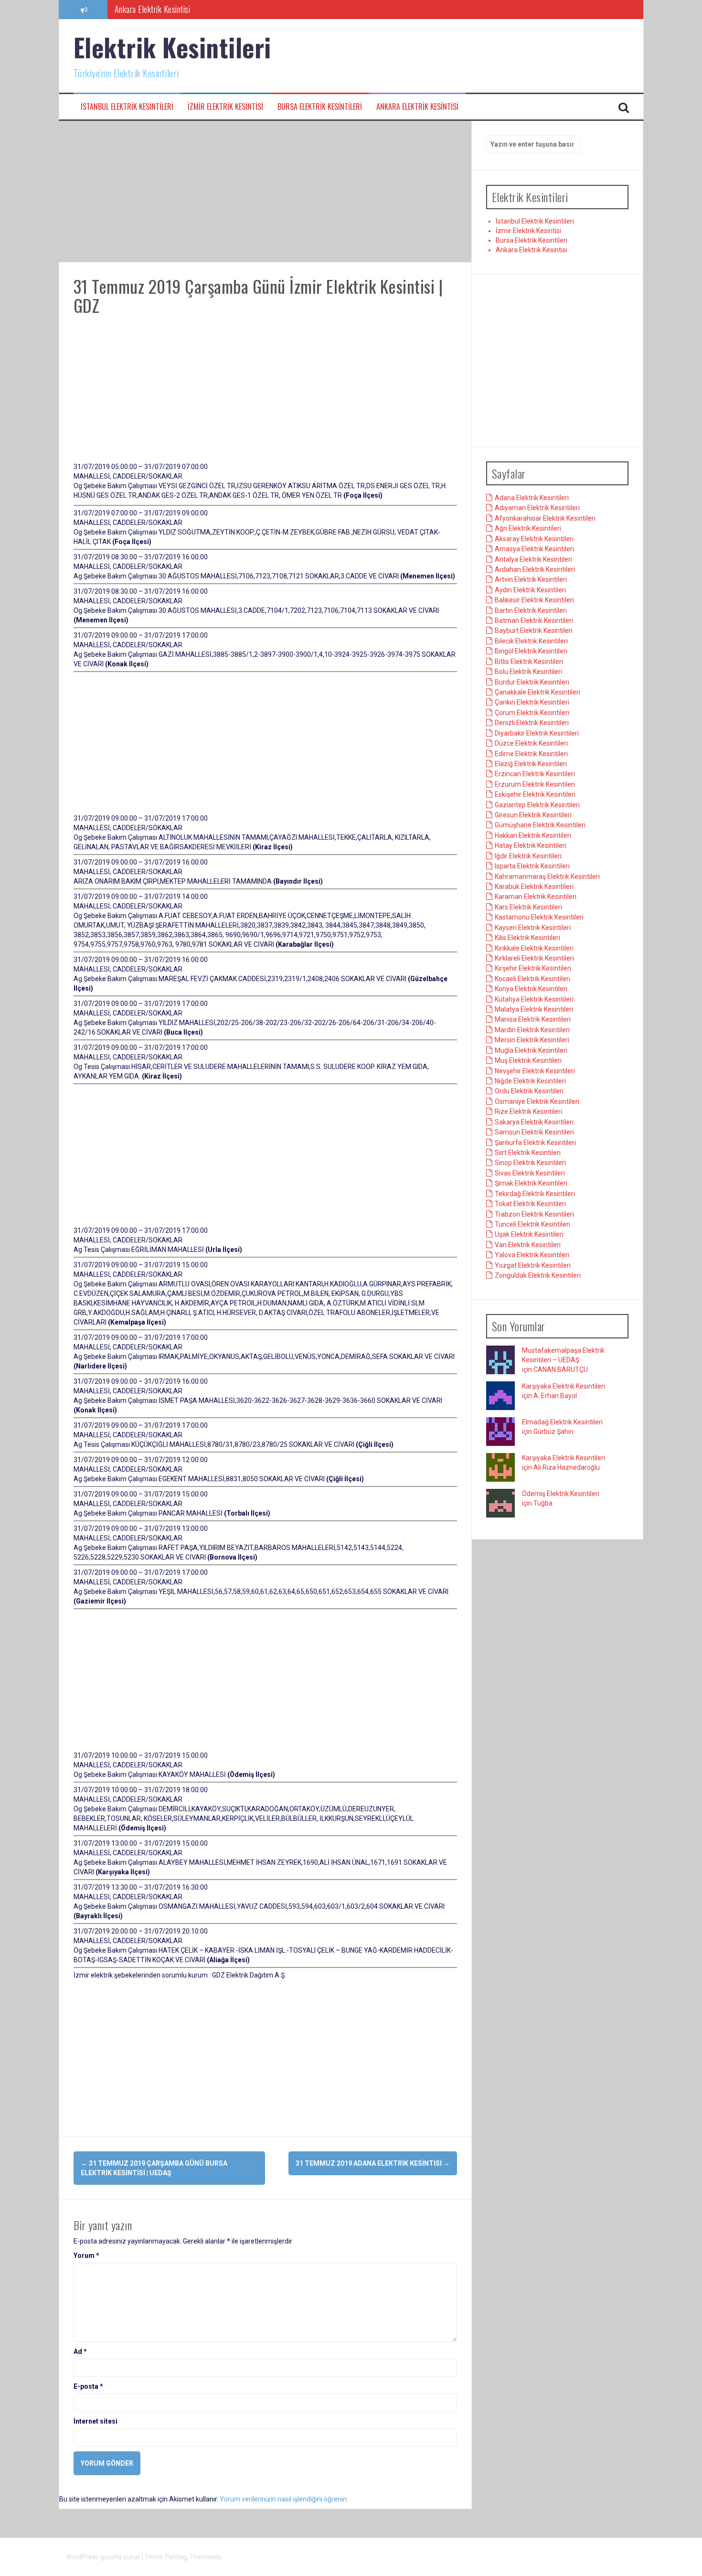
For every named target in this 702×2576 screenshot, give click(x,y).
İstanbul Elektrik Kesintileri (127, 107)
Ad (80, 2352)
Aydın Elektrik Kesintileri (530, 590)
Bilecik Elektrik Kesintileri (531, 641)
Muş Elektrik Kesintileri (528, 1060)
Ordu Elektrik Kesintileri (529, 1091)
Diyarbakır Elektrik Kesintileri (537, 733)
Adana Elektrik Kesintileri (532, 498)
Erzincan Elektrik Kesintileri (535, 774)
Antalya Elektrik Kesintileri (533, 559)
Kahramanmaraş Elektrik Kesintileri (547, 876)
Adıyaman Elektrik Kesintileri (537, 508)
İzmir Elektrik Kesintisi (225, 107)
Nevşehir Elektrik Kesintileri (535, 1071)
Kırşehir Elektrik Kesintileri (533, 968)
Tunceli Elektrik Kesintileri (532, 1224)
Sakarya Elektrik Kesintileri (534, 1122)
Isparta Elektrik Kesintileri (532, 866)
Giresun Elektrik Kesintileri (533, 815)
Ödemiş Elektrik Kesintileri (561, 1494)
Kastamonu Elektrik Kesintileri (539, 917)
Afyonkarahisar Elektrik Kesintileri (545, 518)
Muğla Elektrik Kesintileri (531, 1050)
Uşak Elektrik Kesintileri (529, 1234)
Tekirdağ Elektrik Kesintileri (535, 1194)
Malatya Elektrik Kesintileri (534, 1009)
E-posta (88, 2386)
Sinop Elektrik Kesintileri (530, 1163)
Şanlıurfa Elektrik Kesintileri (535, 1143)
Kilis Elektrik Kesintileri (527, 938)
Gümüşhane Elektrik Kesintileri (540, 825)
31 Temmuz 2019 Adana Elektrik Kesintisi (373, 2163)
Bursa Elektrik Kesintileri (320, 107)
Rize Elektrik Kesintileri (528, 1112)
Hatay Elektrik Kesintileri (531, 845)
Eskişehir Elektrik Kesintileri (535, 794)
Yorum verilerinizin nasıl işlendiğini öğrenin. (284, 2499)
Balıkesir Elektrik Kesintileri (534, 600)
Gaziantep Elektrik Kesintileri (537, 805)
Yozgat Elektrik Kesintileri (533, 1265)
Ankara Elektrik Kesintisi (417, 107)
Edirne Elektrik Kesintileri (531, 754)
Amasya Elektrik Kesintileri (534, 549)
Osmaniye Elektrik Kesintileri (537, 1101)
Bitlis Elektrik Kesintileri (529, 662)
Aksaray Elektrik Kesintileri (534, 539)
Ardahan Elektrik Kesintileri (535, 569)
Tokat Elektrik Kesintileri (530, 1204)
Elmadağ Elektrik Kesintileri (562, 1422)
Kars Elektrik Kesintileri (528, 907)
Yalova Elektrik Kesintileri (532, 1255)
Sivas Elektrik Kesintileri (530, 1173)
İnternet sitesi (96, 2421)
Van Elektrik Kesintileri (528, 1245)
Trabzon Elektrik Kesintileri (534, 1214)
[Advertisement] (265, 192)
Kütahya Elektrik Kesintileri (534, 999)
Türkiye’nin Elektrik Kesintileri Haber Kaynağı (184, 11)
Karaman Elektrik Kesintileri (536, 897)
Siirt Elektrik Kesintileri (528, 1153)
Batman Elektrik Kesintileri (534, 620)
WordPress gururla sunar (104, 2557)
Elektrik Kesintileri (172, 47)
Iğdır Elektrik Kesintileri (528, 856)
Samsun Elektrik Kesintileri (534, 1132)
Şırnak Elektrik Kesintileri (531, 1183)
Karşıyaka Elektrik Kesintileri (564, 1386)
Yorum (86, 2255)
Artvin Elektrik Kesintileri (531, 579)
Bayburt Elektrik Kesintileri (534, 631)
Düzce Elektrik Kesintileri (531, 743)
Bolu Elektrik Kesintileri (528, 672)
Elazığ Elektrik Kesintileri (531, 764)
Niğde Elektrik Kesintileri (530, 1081)
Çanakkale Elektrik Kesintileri (537, 692)
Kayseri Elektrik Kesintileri (533, 928)
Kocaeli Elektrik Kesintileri (532, 979)
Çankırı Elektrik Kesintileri (532, 702)
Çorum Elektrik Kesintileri (532, 713)
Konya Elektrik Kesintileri (531, 989)
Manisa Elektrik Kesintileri (533, 1019)
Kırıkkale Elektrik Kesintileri (534, 948)
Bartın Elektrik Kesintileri (531, 610)
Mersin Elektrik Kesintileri (532, 1040)
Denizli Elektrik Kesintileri (532, 723)
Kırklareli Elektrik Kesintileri (534, 958)
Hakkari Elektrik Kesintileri (533, 835)
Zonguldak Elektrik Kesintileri (538, 1275)
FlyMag (176, 2557)
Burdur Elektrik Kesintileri (532, 682)
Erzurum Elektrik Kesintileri (535, 784)
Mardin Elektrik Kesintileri (532, 1030)
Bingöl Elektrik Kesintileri (531, 651)
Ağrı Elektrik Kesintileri (528, 528)
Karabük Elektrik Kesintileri (534, 887)
